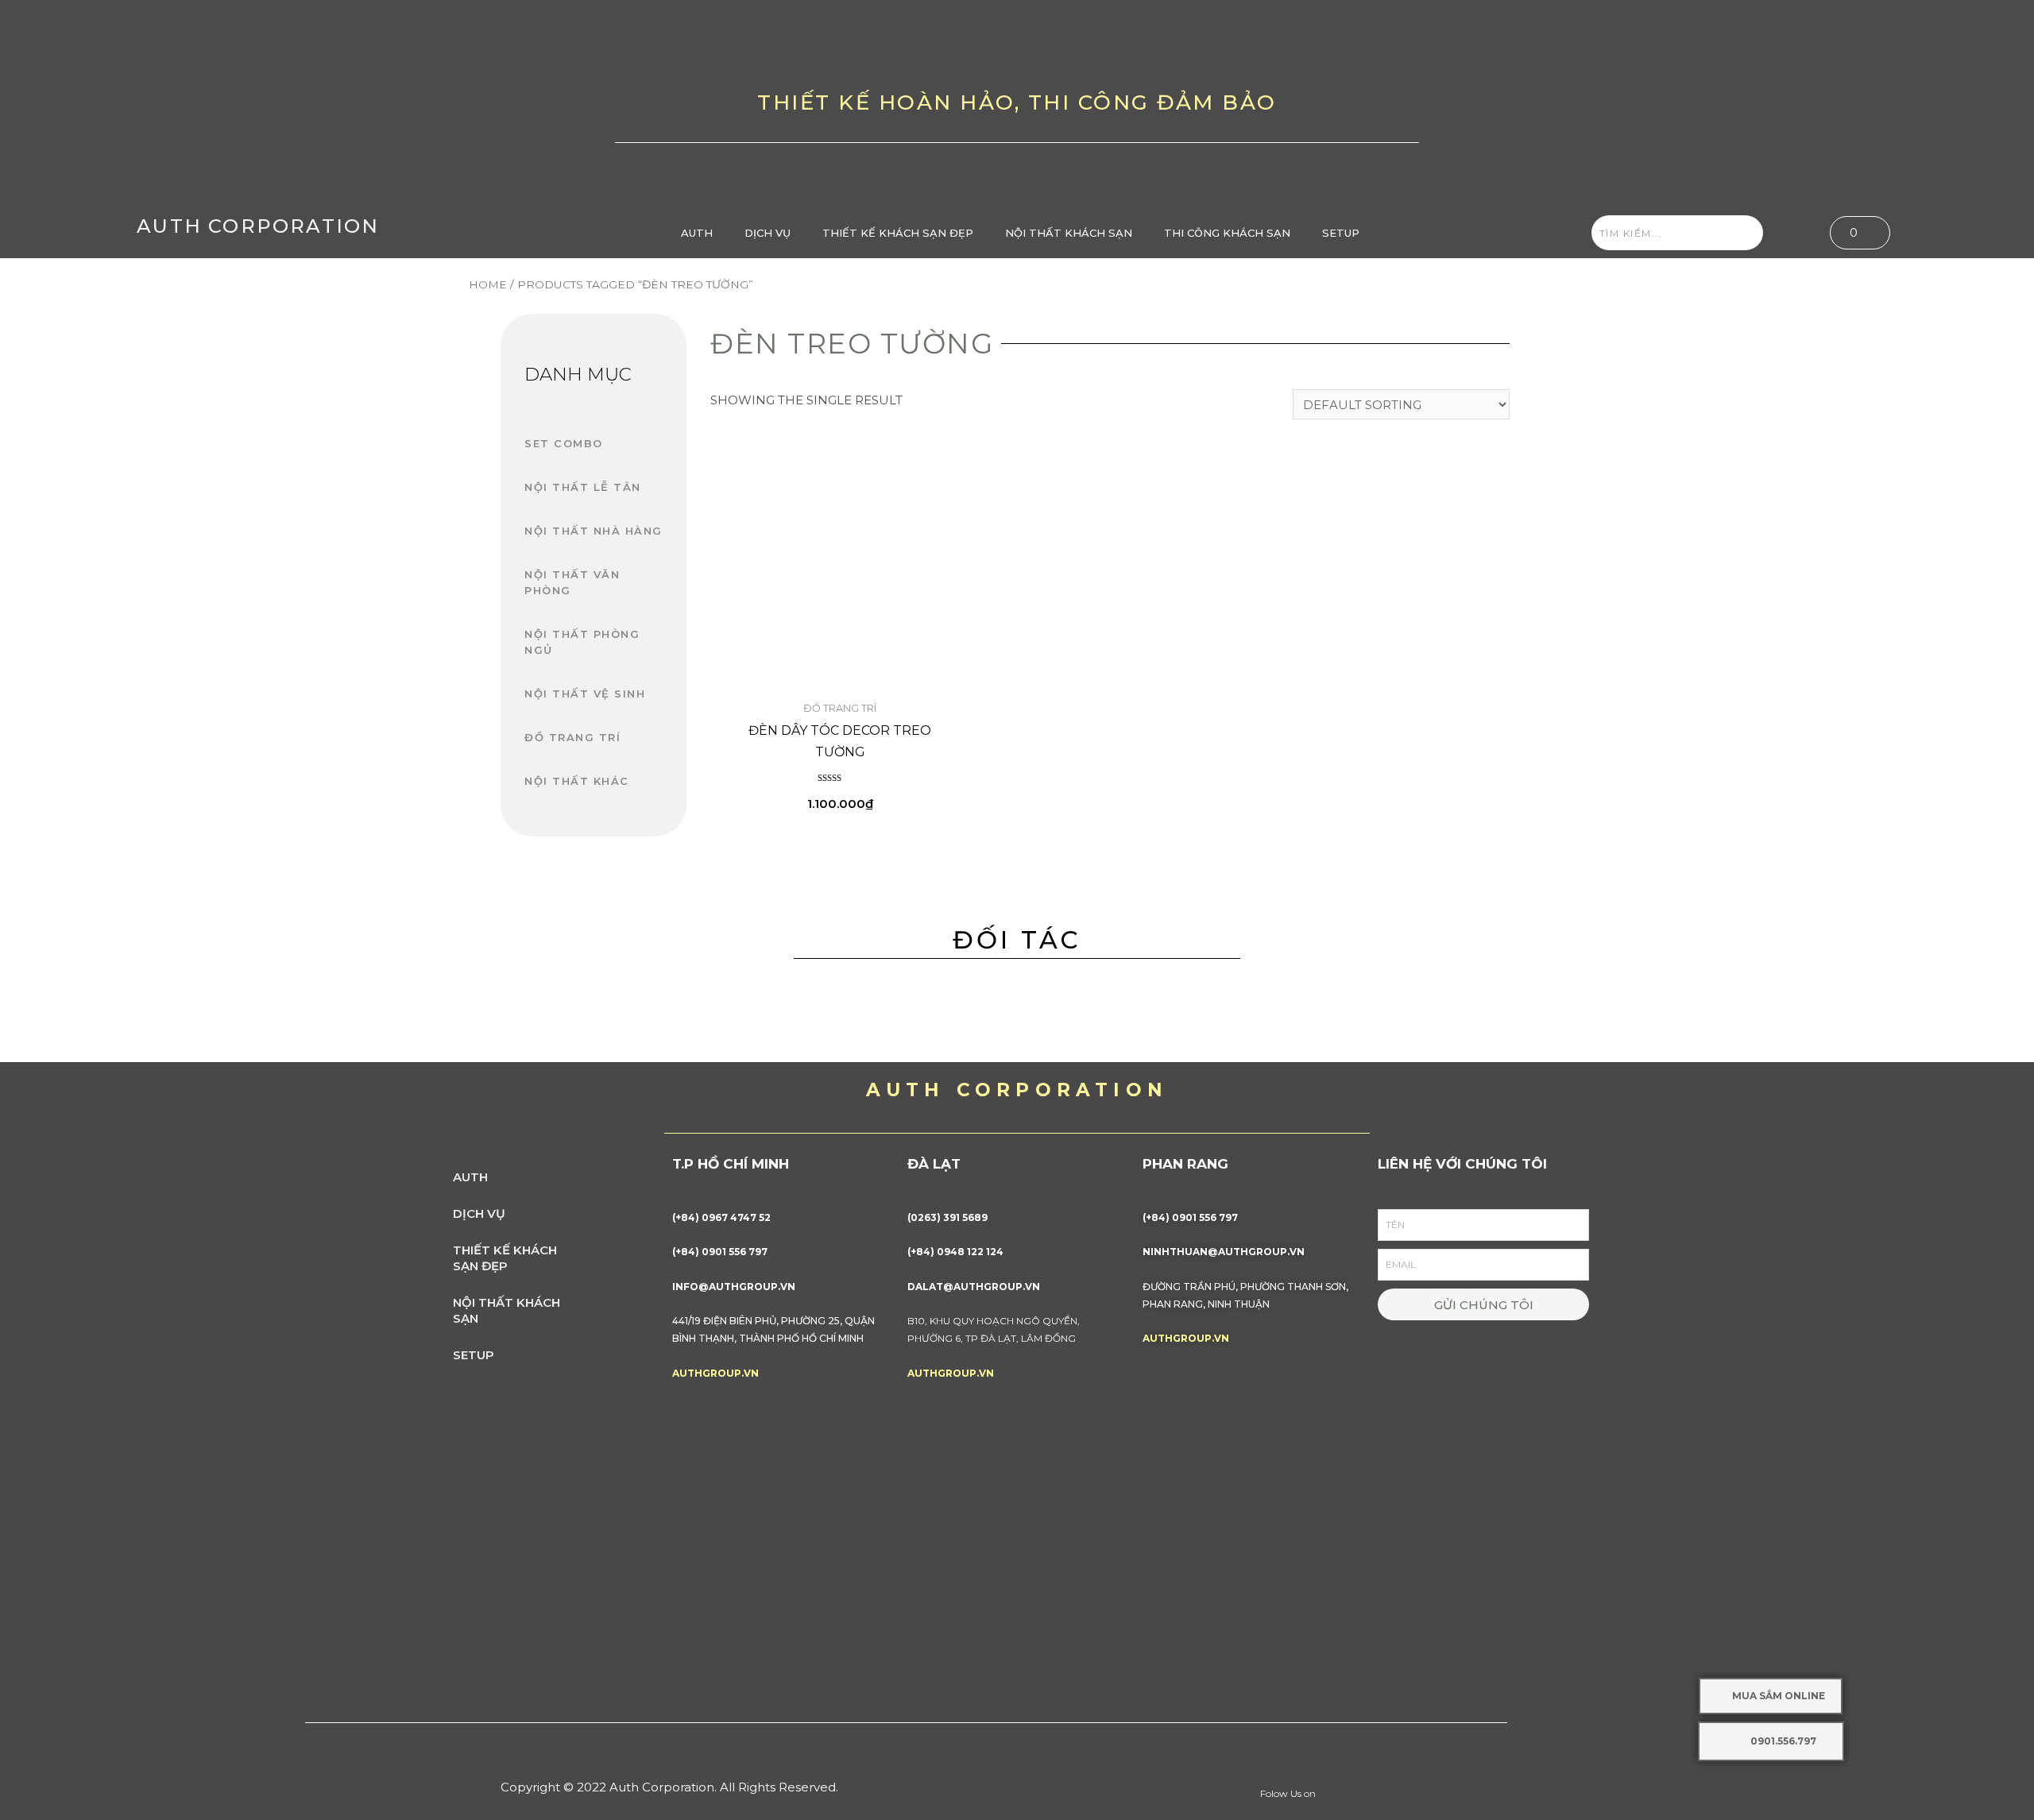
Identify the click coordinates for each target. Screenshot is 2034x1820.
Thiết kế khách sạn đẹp (898, 233)
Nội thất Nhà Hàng (594, 531)
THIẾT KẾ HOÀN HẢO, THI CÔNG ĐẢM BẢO (1017, 102)
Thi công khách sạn (1227, 233)
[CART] (1860, 233)
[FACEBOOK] (1730, 104)
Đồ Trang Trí (572, 737)
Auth (697, 233)
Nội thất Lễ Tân (583, 487)
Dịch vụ (768, 233)
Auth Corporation (258, 226)
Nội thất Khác (577, 781)
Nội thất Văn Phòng (572, 582)
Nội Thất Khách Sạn (1069, 233)
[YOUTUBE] (1780, 104)
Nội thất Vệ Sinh (585, 694)
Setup (1341, 233)
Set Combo (564, 443)
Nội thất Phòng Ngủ (582, 642)
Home (488, 284)
